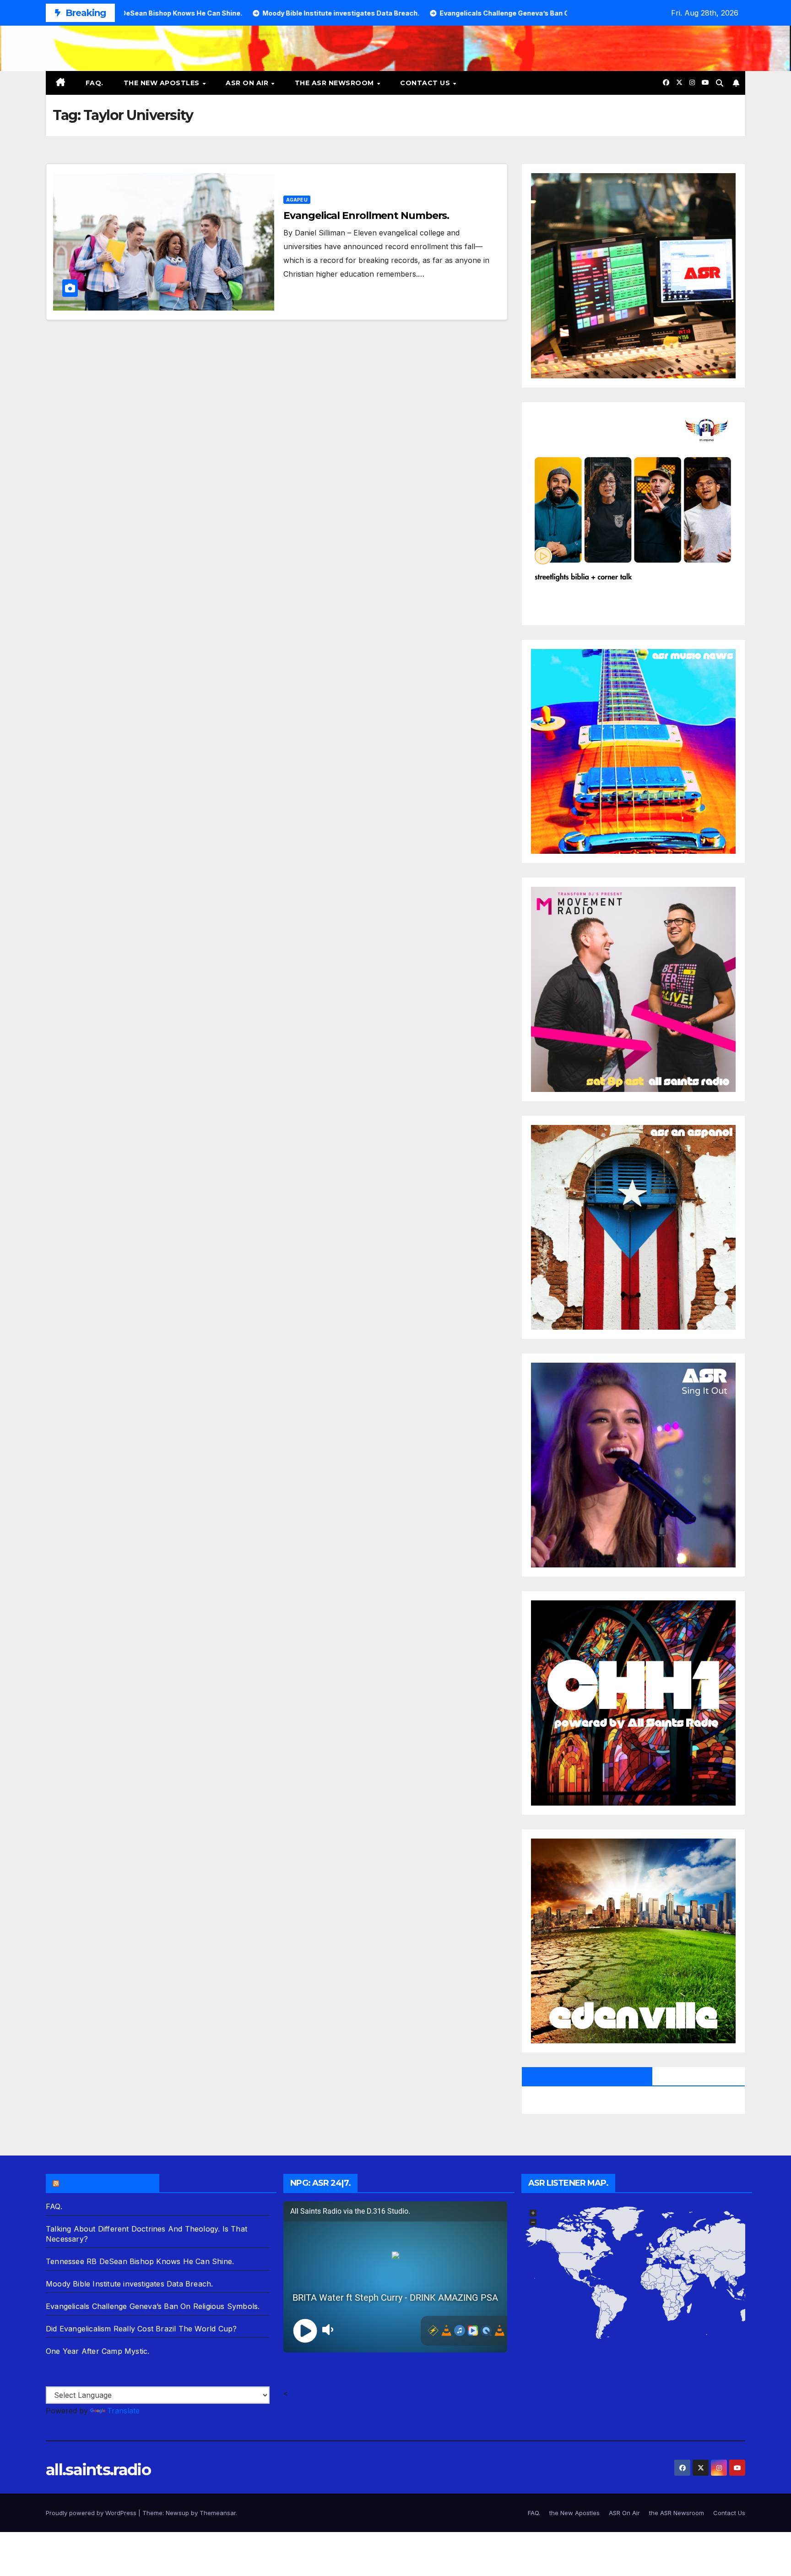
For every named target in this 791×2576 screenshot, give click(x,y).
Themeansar (218, 2513)
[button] (720, 83)
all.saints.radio (98, 2470)
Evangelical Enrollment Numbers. (366, 216)
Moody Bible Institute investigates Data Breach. (129, 2284)
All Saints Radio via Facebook (587, 2076)
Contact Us (426, 83)
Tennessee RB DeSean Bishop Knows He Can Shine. (140, 2261)
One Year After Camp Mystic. (98, 2351)
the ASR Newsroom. (107, 2183)
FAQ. (95, 83)
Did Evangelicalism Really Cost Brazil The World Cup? (141, 2329)
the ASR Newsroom (336, 83)
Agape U (297, 200)
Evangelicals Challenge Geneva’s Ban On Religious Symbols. (153, 2306)
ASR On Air (248, 83)
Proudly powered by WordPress (92, 2513)
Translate (123, 2411)
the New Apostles (163, 83)
